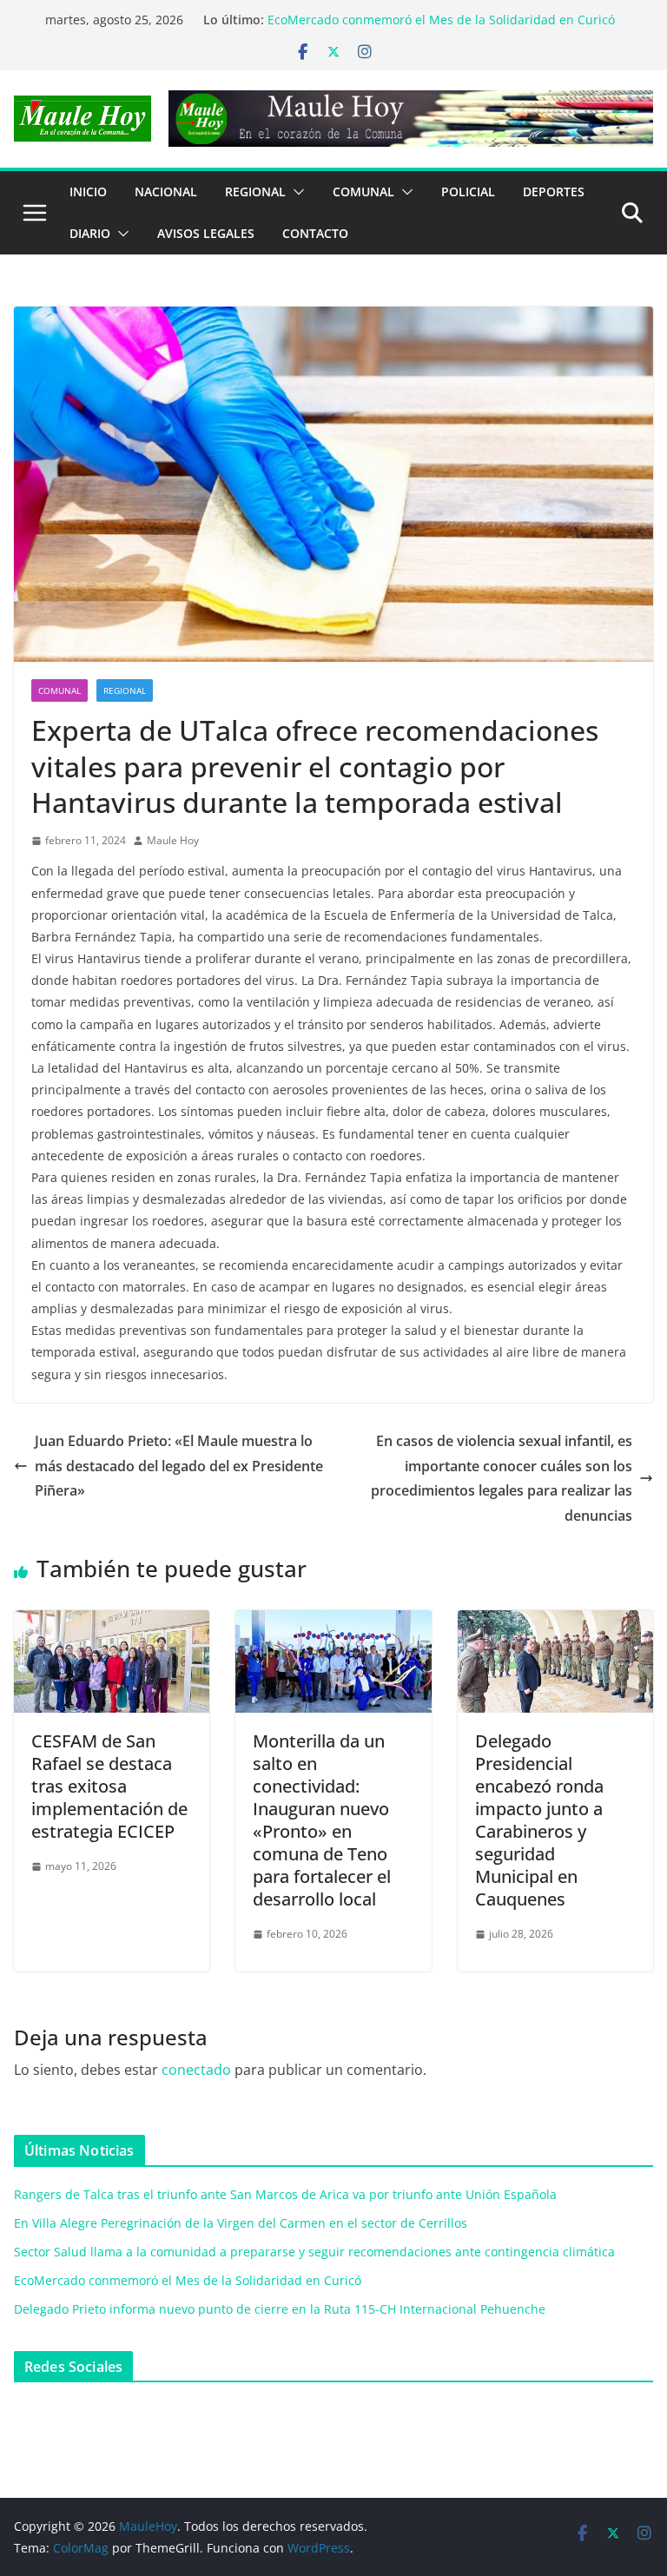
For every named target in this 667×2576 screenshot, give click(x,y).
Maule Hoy (173, 840)
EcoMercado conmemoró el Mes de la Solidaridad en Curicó (441, 20)
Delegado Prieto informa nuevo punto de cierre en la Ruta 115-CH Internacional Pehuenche (280, 2309)
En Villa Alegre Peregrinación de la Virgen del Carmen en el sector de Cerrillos (241, 2223)
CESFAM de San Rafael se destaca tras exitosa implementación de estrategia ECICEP (109, 1786)
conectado (196, 2070)
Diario (90, 233)
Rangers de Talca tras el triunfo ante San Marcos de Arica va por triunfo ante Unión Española (285, 2194)
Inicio (88, 192)
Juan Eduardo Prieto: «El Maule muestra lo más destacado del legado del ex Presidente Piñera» (179, 1466)
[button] (295, 192)
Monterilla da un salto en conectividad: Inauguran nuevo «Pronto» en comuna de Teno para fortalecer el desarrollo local (322, 1820)
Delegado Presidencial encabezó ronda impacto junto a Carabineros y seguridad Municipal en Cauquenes (539, 1820)
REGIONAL (255, 192)
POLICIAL (468, 192)
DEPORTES (554, 192)
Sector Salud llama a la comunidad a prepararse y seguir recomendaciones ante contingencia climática (314, 2252)
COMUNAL (363, 192)
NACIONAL (166, 192)
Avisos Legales (206, 233)
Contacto (315, 233)
